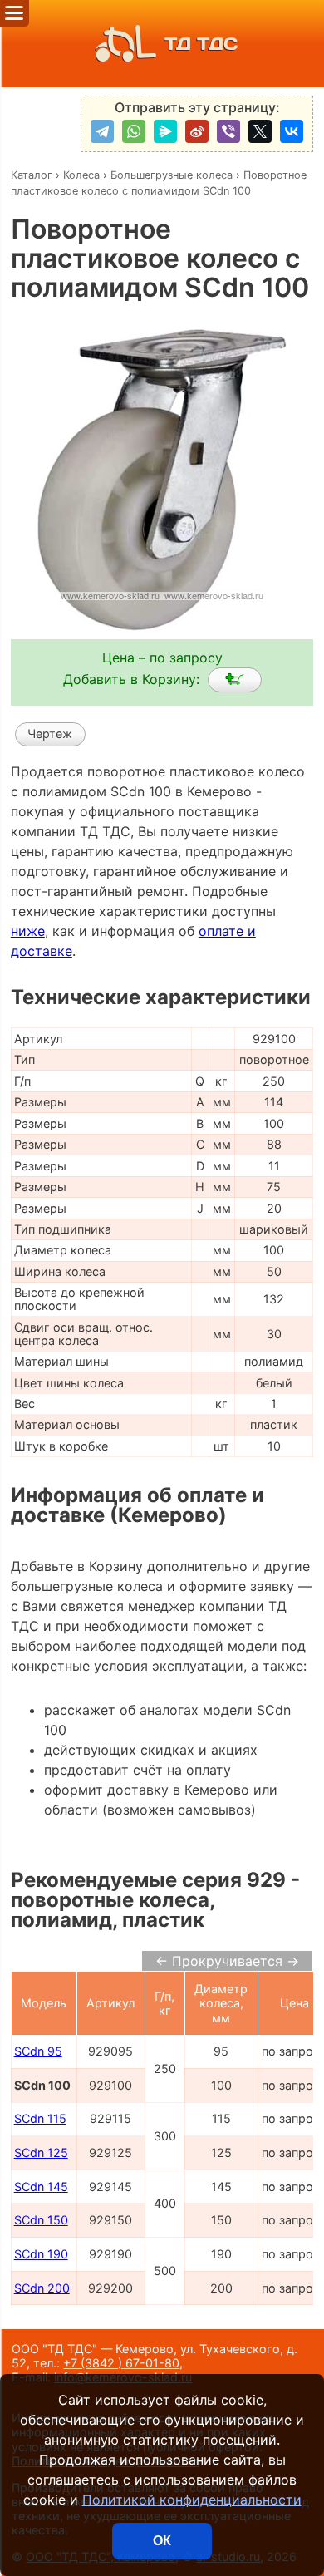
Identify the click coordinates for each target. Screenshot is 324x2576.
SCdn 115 (40, 2118)
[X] (260, 131)
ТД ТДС (201, 44)
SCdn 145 (41, 2187)
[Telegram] (102, 131)
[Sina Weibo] (197, 131)
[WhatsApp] (134, 131)
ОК (162, 2541)
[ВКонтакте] (292, 131)
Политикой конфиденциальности (192, 2500)
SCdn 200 (42, 2288)
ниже (28, 931)
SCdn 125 (41, 2152)
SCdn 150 (41, 2220)
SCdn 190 (41, 2254)
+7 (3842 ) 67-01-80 (121, 2363)
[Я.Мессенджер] (165, 131)
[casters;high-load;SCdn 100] (235, 680)
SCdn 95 (38, 2051)
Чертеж (50, 734)
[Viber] (228, 131)
